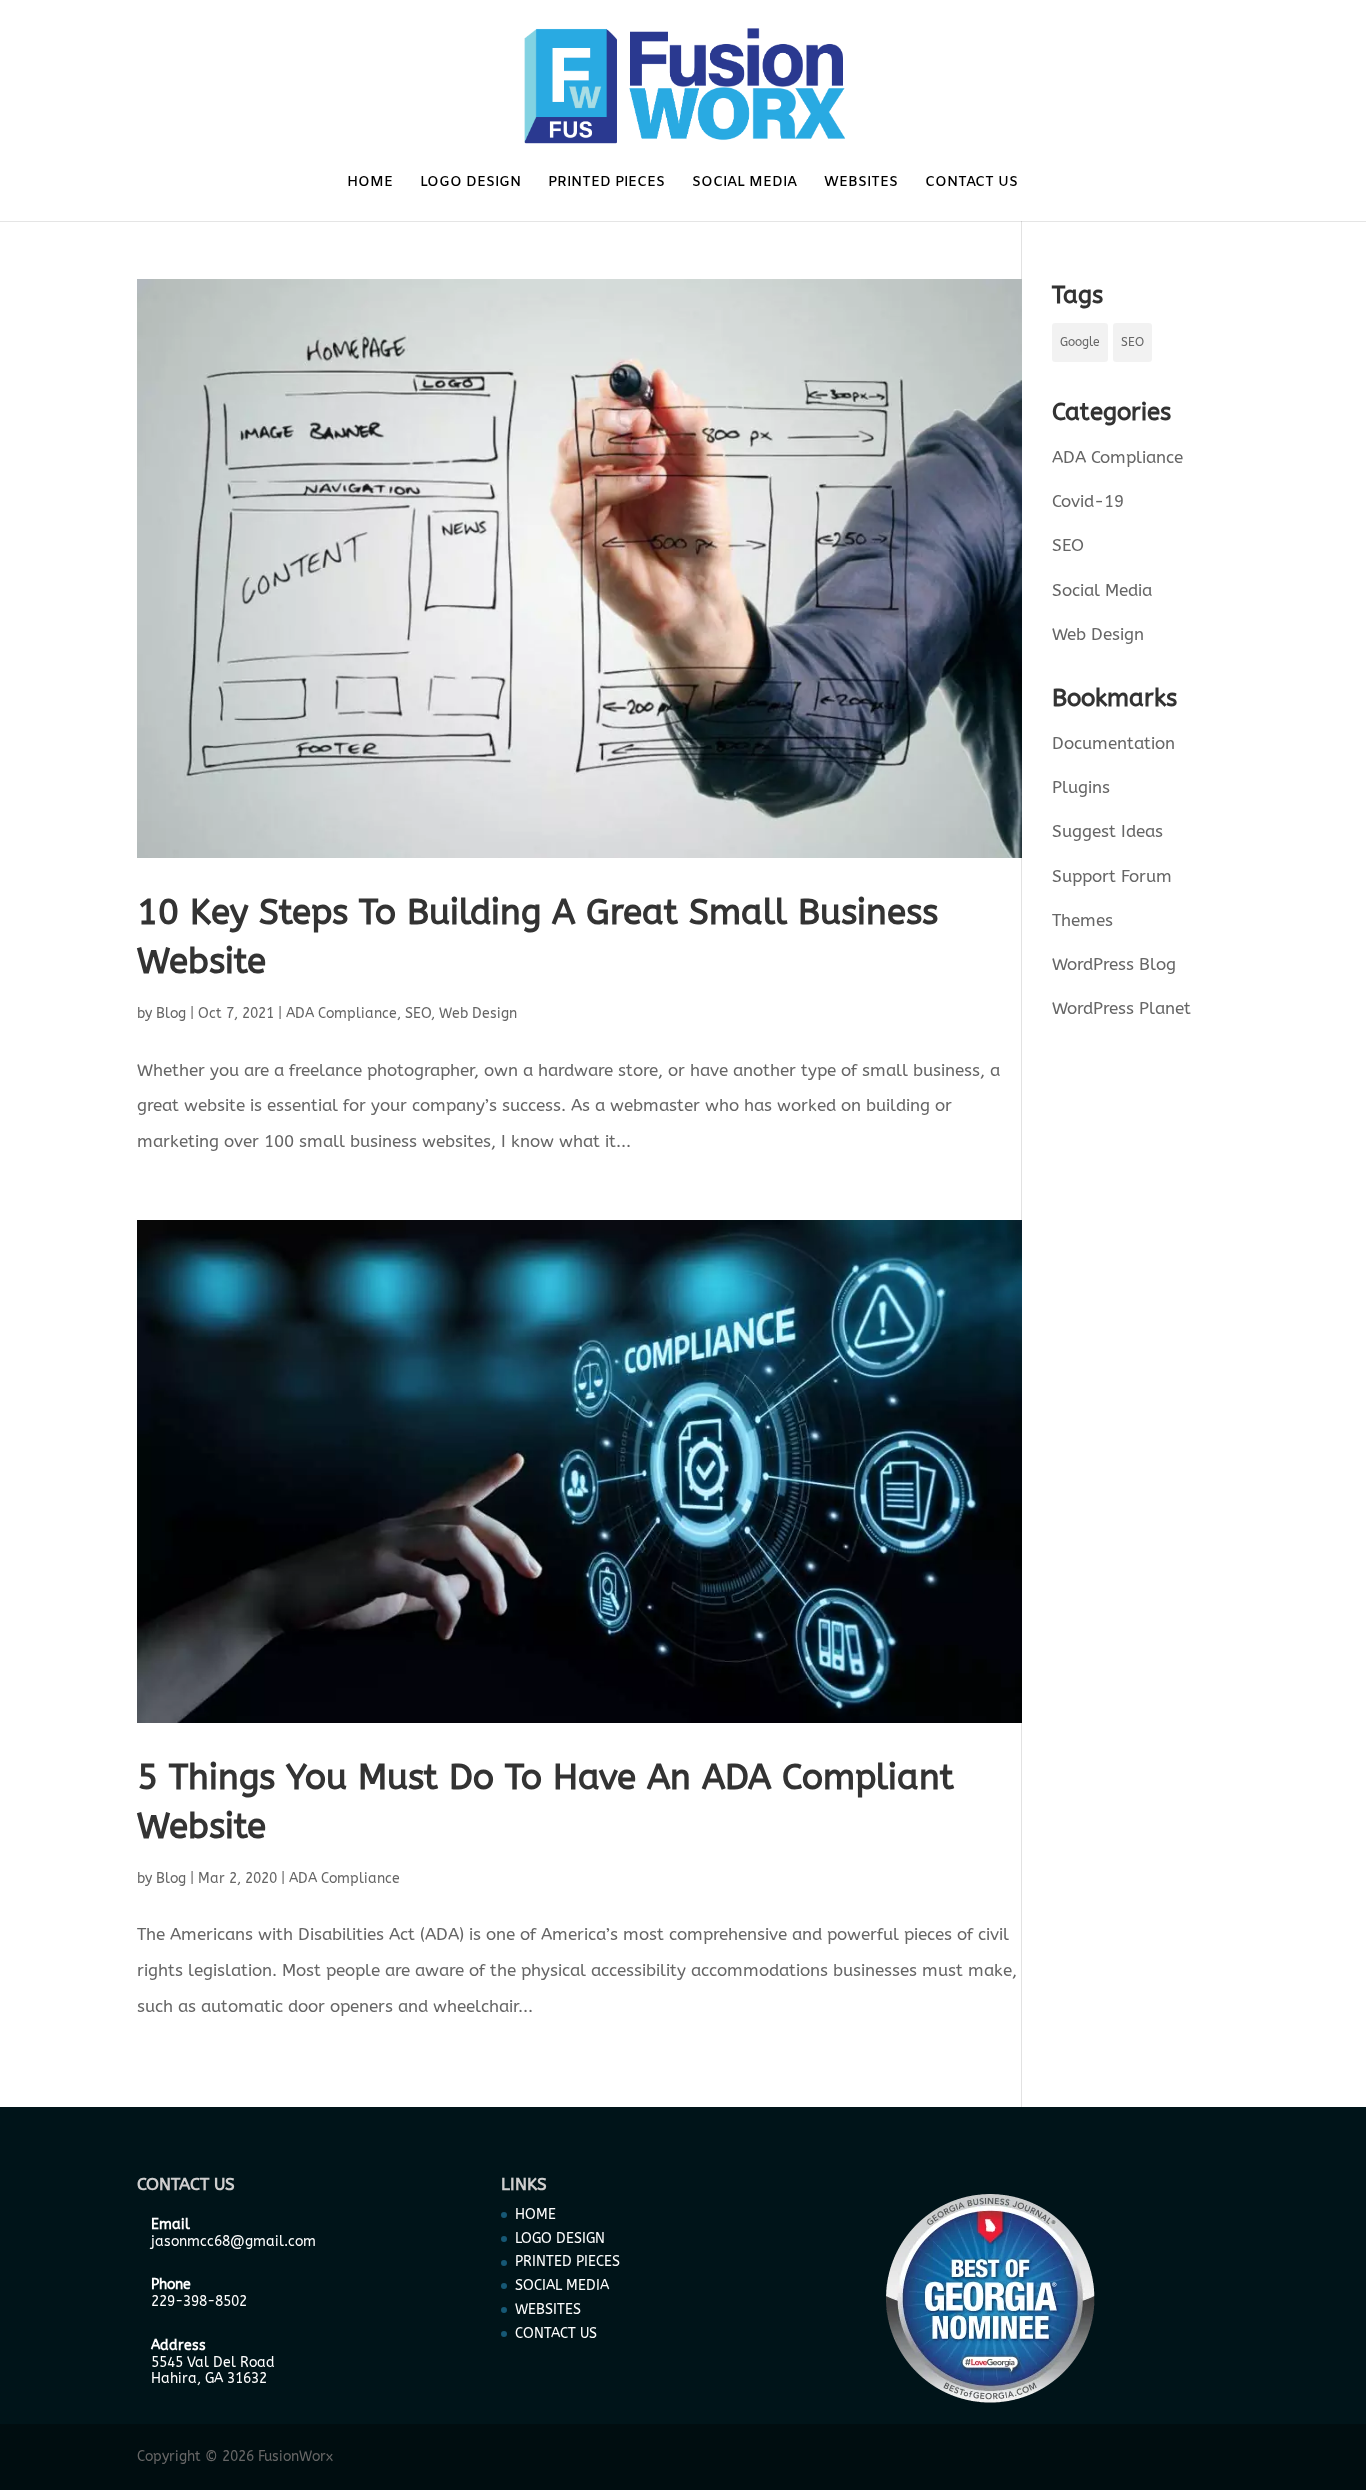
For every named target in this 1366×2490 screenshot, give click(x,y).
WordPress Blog (1114, 964)
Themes (1082, 920)
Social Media (1102, 590)
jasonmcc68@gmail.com (233, 2241)
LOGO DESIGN (470, 184)
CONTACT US (971, 184)
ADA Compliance (341, 1013)
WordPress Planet (1121, 1008)
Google (1080, 342)
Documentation (1113, 743)
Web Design (478, 1013)
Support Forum (1112, 876)
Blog (171, 1013)
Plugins (1081, 787)
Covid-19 (1088, 501)
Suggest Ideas (1107, 831)
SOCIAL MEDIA (744, 184)
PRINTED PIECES (606, 184)
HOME (370, 184)
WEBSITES (861, 184)
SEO (418, 1013)
